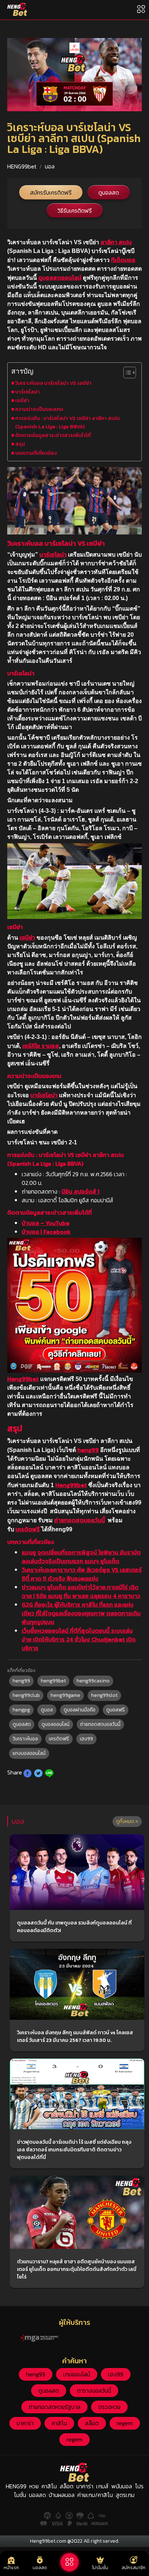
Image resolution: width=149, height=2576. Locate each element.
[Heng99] (17, 9)
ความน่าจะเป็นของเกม (39, 409)
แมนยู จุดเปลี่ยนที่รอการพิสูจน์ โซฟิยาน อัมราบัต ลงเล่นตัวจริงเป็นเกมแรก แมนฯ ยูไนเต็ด (81, 1557)
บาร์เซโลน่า (27, 392)
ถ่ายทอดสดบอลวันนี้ (80, 1520)
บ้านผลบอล (62, 2495)
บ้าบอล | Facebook (46, 1232)
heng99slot (104, 1695)
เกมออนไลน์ (77, 2374)
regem (125, 2423)
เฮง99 (86, 1739)
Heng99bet (23, 1379)
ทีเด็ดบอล (123, 260)
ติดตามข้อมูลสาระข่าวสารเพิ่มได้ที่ (53, 435)
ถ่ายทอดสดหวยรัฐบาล (54, 2407)
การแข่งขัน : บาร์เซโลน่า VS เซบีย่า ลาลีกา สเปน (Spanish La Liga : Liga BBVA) (67, 422)
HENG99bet (22, 166)
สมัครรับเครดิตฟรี (51, 192)
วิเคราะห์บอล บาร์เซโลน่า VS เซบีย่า (53, 383)
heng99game (65, 1695)
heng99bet (53, 1681)
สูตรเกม (125, 2495)
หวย (34, 2486)
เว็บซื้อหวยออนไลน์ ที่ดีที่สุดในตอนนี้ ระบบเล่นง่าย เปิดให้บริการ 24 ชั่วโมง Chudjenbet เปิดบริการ (79, 1639)
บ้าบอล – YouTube (46, 1223)
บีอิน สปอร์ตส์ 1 (80, 1191)
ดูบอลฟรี (116, 1710)
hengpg (21, 1710)
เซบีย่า (22, 400)
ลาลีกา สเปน (116, 242)
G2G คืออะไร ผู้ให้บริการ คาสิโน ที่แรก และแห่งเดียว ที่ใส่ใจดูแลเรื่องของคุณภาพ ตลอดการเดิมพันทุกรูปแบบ (81, 1613)
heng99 (88, 1450)
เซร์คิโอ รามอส (41, 1046)
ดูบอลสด (109, 192)
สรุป (20, 444)
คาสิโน (59, 2423)
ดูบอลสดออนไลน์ (60, 278)
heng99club (26, 1695)
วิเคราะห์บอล (25, 1739)
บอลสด (37, 2495)
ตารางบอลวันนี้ (94, 2390)
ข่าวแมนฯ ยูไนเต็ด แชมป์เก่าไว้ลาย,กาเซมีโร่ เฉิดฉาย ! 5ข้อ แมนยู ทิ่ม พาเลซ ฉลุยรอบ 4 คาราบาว (81, 1591)
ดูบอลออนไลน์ (56, 1724)
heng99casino (93, 1681)
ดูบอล (47, 1710)
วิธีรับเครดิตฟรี (75, 211)
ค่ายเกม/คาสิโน (95, 2495)
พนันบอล (122, 2486)
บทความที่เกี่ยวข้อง (36, 453)
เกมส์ (102, 2486)
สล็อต (92, 2423)
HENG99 (16, 2486)
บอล (50, 166)
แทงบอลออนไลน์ (29, 1753)
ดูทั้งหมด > (127, 1821)
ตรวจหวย (109, 2407)
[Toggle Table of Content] (126, 373)
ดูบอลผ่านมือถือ (80, 1710)
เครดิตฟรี (28, 1529)
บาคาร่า (25, 2423)
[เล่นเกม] (69, 2562)
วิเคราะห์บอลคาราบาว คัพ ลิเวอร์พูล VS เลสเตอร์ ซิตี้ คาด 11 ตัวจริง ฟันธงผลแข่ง (82, 1574)
